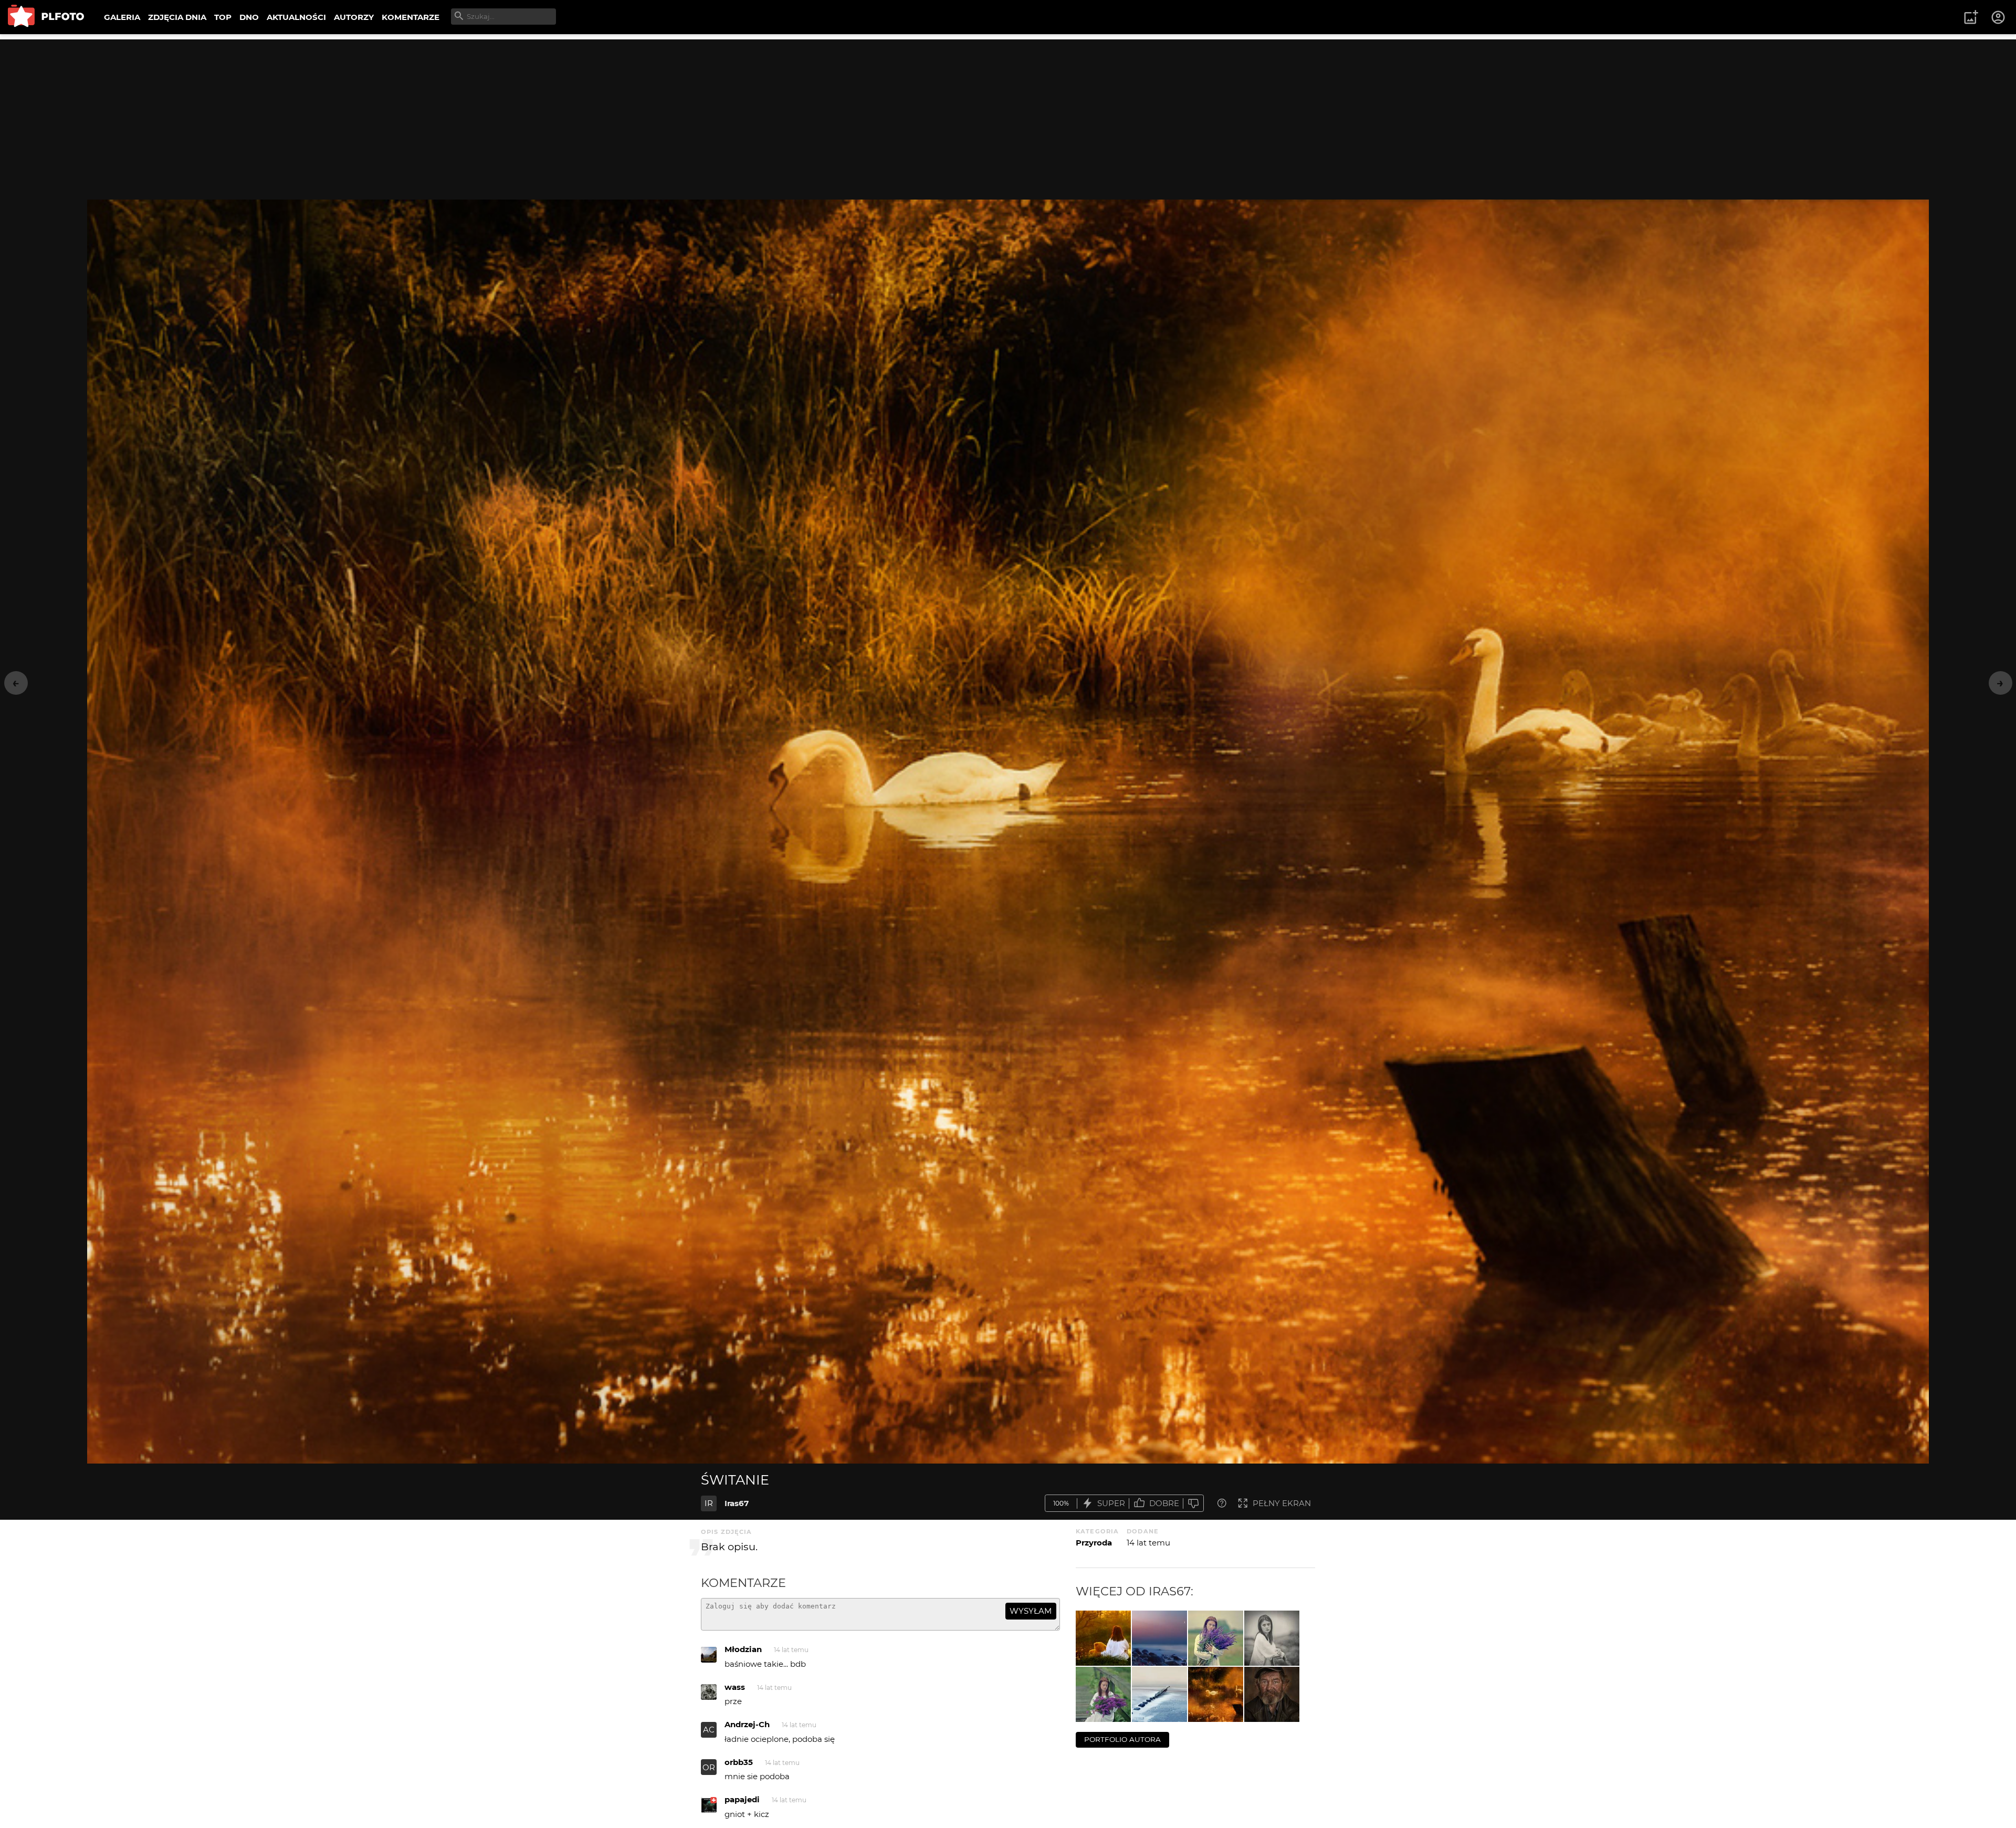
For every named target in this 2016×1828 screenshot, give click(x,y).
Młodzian (743, 1649)
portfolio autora (1122, 1739)
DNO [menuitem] (249, 17)
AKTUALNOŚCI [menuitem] (296, 17)
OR (709, 1767)
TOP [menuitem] (223, 17)
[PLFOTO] (46, 17)
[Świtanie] (1216, 1694)
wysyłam (1031, 1611)
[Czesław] (1272, 1694)
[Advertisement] (1008, 113)
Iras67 (737, 1503)
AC (709, 1730)
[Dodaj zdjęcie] (1971, 17)
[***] (1159, 1638)
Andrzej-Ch (747, 1724)
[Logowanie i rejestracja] (1999, 17)
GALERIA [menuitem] (122, 17)
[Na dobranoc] (1103, 1638)
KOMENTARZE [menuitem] (411, 17)
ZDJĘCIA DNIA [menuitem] (177, 17)
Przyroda (1094, 1543)
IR (709, 1503)
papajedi (742, 1799)
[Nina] (1216, 1638)
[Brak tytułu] (1159, 1694)
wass (735, 1687)
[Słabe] (1193, 1503)
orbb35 (739, 1762)
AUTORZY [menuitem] (354, 17)
